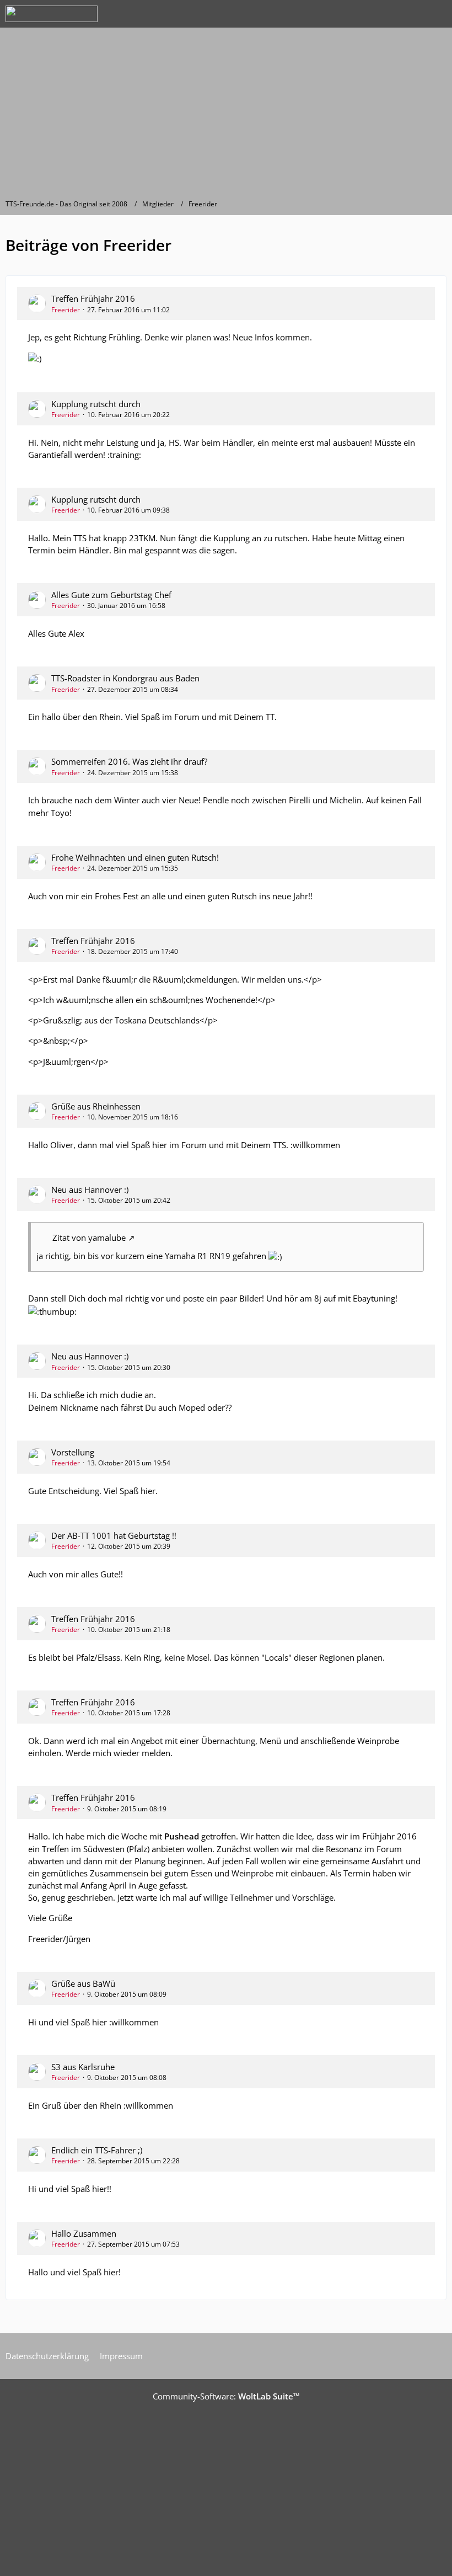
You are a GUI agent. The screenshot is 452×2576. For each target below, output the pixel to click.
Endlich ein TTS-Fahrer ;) (97, 2150)
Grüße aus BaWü (83, 1983)
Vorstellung (73, 1452)
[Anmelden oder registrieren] (410, 14)
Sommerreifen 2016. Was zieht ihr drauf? (129, 761)
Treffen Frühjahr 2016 (93, 298)
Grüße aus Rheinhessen (96, 1106)
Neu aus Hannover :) (90, 1190)
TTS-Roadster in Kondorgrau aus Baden (125, 678)
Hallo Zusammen (84, 2233)
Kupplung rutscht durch (96, 404)
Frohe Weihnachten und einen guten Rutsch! (135, 857)
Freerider (66, 310)
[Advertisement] (226, 116)
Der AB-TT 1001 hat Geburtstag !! (114, 1535)
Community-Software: (226, 2396)
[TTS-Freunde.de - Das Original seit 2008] (52, 14)
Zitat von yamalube (89, 1238)
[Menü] (438, 14)
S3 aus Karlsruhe (83, 2067)
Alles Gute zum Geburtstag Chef (111, 595)
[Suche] (383, 14)
